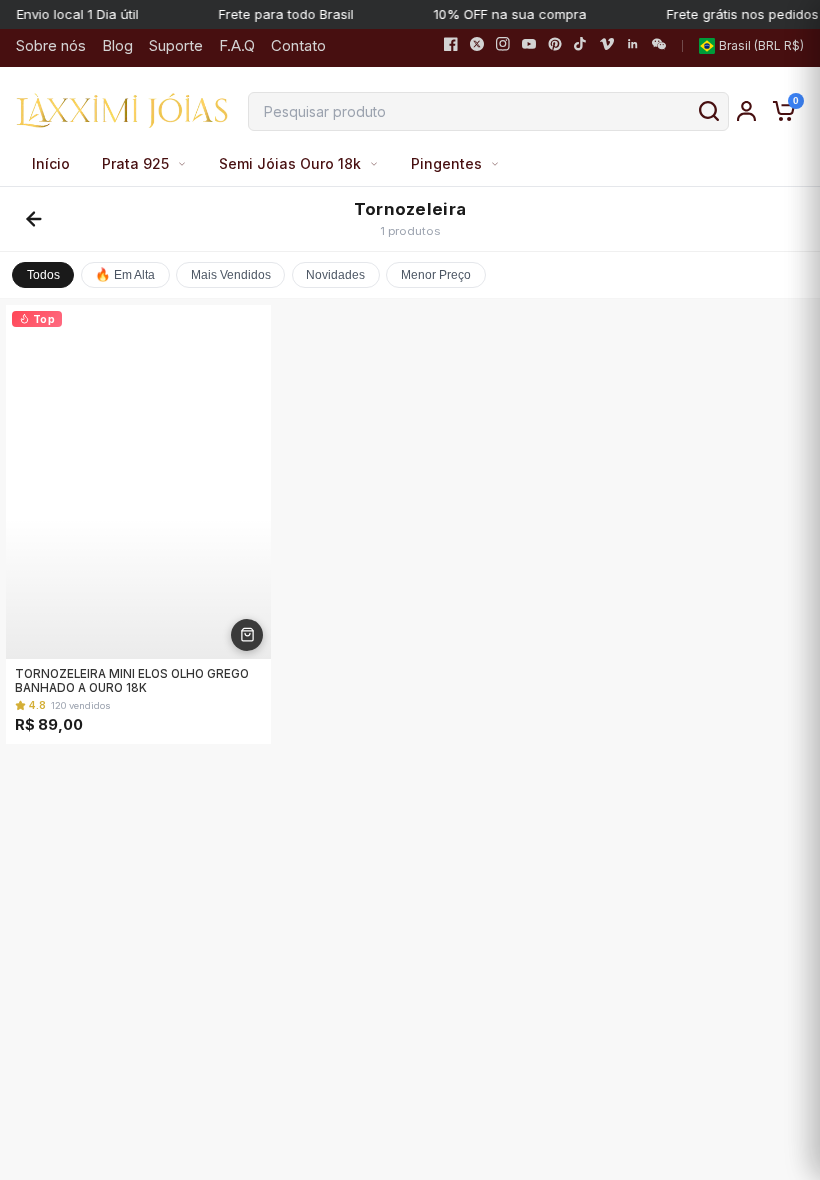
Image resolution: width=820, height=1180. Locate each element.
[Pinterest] (555, 46)
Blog (117, 45)
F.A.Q (237, 45)
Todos (43, 275)
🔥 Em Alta (125, 275)
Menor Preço (436, 275)
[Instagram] (503, 46)
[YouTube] (529, 46)
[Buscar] (709, 111)
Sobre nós (51, 45)
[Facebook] (451, 46)
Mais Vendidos (231, 275)
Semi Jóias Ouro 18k (290, 163)
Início (51, 163)
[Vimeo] (607, 46)
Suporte (176, 45)
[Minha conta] (746, 111)
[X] (477, 46)
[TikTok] (581, 46)
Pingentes (446, 163)
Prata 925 (135, 163)
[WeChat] (659, 46)
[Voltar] (34, 219)
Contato (298, 45)
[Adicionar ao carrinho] (247, 635)
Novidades (335, 275)
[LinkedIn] (633, 46)
